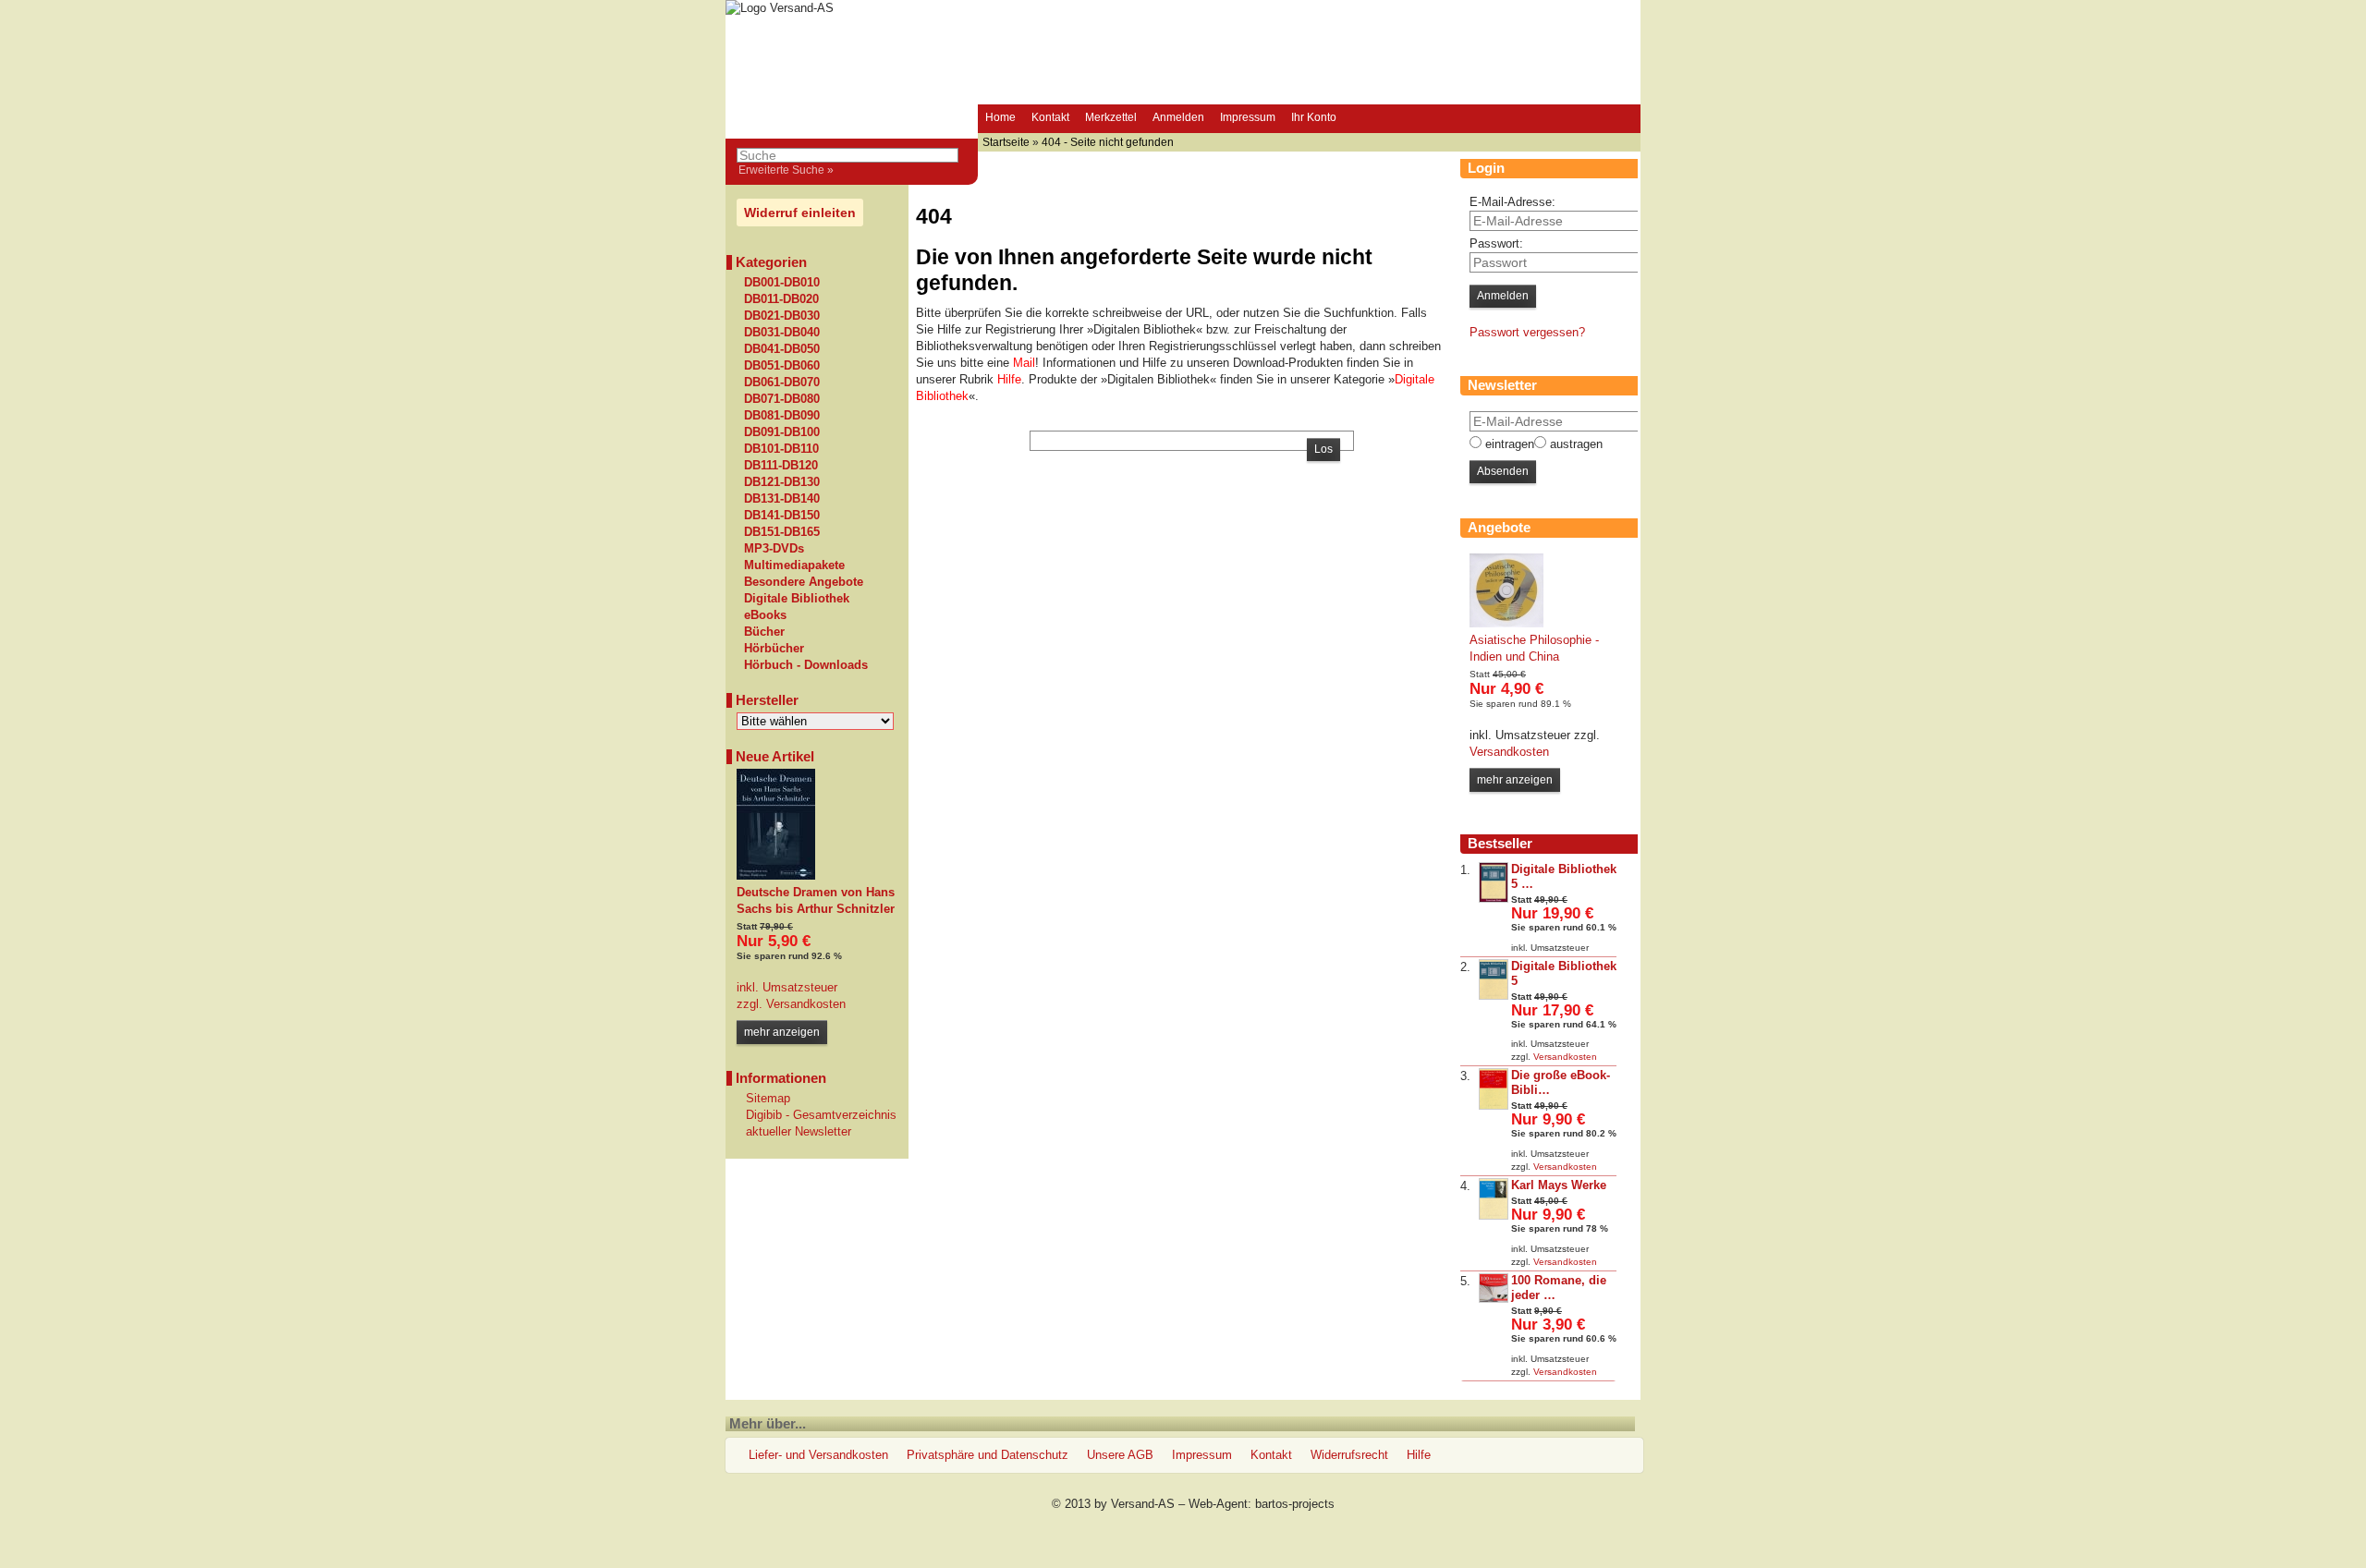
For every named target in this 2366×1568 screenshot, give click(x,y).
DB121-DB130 (782, 482)
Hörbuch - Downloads (806, 665)
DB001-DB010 (782, 283)
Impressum (1248, 117)
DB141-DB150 (782, 516)
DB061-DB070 (782, 383)
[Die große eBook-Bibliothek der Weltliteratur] (1494, 1106)
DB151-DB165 (782, 532)
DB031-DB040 (782, 333)
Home (1000, 117)
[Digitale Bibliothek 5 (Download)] (1494, 899)
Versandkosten (804, 1004)
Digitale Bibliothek (797, 599)
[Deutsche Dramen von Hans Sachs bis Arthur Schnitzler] (776, 875)
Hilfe (1419, 1455)
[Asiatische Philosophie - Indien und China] (1506, 623)
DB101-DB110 (781, 449)
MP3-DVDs (774, 549)
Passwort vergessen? (1527, 332)
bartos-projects (1295, 1504)
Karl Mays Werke (1559, 1185)
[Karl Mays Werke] (1494, 1216)
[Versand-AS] (780, 8)
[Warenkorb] (1361, 119)
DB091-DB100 (782, 432)
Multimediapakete (794, 565)
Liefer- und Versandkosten (818, 1455)
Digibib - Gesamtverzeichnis (821, 1115)
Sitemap (768, 1098)
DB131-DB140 (782, 499)
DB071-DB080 (782, 399)
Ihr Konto (1314, 117)
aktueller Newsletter (799, 1131)
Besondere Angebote (804, 582)
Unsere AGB (1120, 1455)
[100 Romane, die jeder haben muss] (1494, 1299)
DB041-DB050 (782, 349)
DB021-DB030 (782, 316)
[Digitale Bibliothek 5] (1494, 996)
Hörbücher (774, 649)
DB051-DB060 (782, 366)
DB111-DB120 (781, 466)
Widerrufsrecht (1349, 1455)
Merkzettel (1111, 117)
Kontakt (1050, 117)
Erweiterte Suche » (786, 170)
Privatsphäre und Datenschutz (988, 1455)
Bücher (764, 632)
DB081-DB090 (782, 416)
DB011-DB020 (781, 299)
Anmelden (1178, 117)
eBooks (765, 615)
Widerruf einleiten (800, 213)
